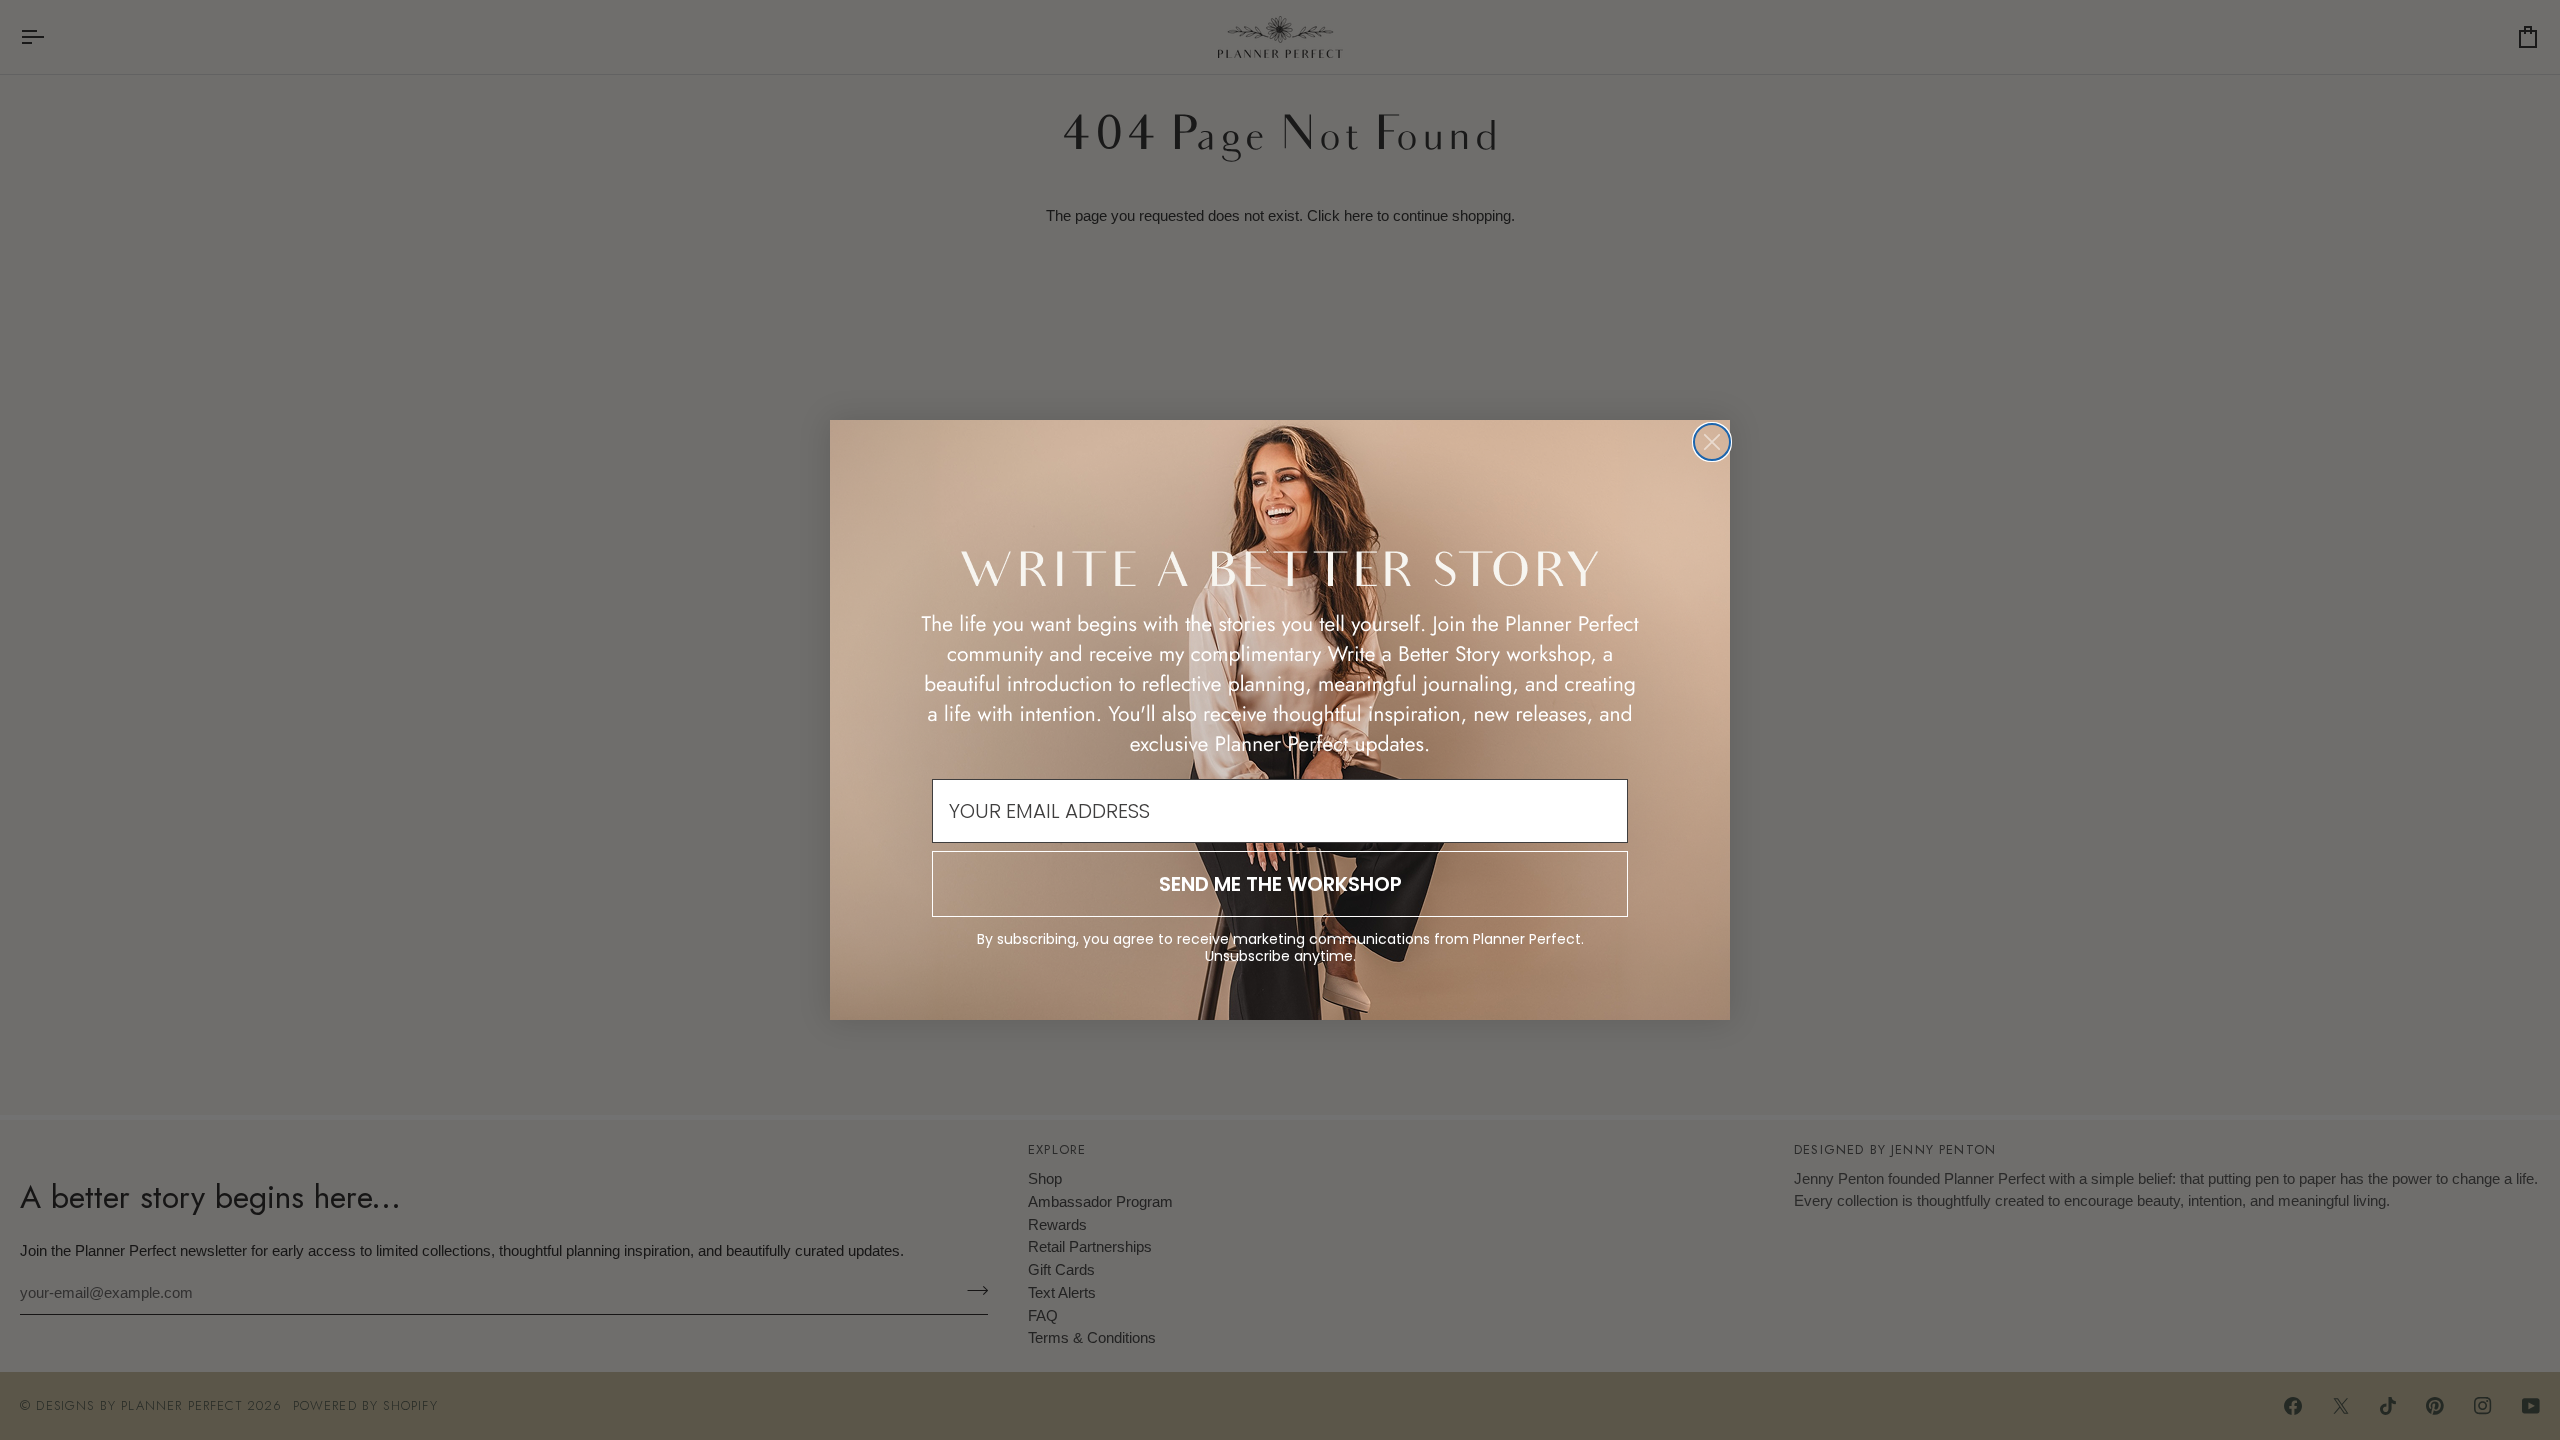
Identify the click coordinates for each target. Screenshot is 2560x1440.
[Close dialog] (1712, 442)
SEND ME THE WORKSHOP (1280, 884)
